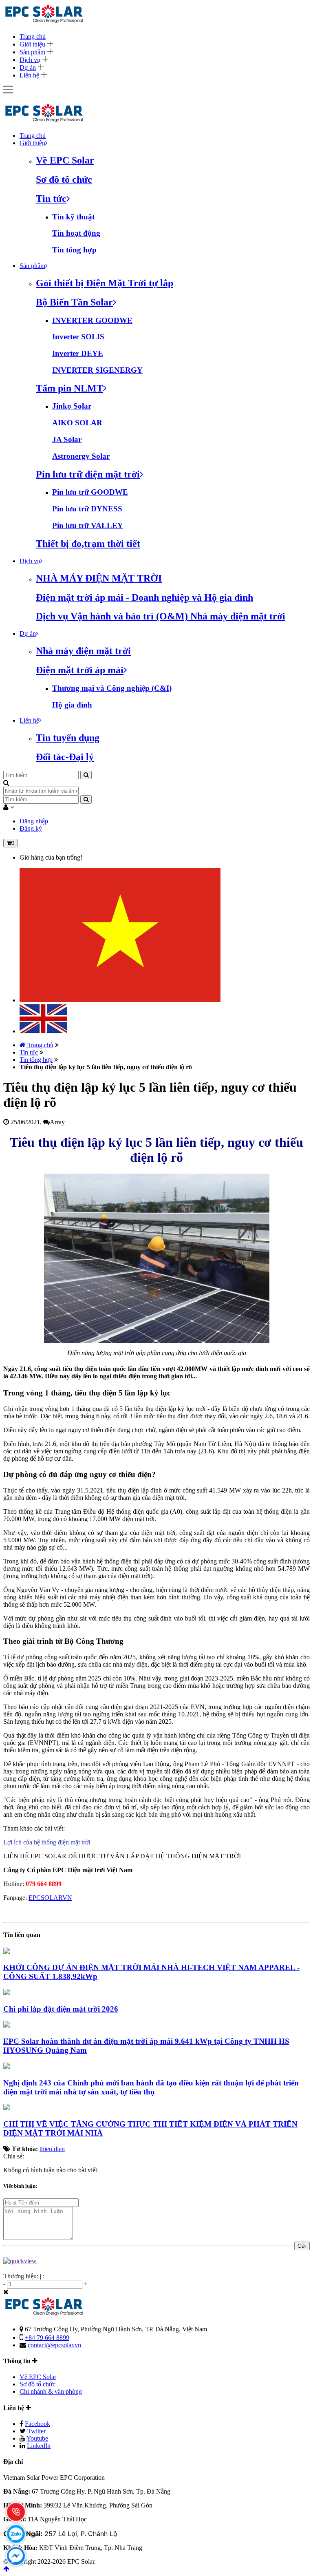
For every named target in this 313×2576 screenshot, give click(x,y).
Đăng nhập (34, 821)
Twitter (36, 2431)
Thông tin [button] (18, 2361)
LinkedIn (39, 2446)
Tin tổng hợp (74, 250)
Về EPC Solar (38, 2377)
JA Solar (67, 439)
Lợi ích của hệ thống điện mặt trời (47, 1842)
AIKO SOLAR (77, 423)
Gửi (302, 2246)
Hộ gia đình (72, 705)
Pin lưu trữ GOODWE (90, 492)
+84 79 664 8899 (47, 2338)
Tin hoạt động (76, 233)
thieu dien (52, 2149)
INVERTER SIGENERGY (97, 370)
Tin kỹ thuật (73, 217)
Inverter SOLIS (78, 337)
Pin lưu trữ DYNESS (87, 509)
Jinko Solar (72, 406)
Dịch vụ (30, 60)
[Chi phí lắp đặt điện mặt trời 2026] (7, 1993)
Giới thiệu (32, 44)
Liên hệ (29, 75)
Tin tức (29, 1052)
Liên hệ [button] (14, 2408)
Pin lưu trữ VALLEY (88, 525)
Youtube (37, 2438)
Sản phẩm (32, 52)
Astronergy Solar (81, 456)
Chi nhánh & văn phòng (51, 2391)
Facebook (37, 2424)
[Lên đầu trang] (6, 2569)
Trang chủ (33, 36)
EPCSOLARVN (50, 1898)
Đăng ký (31, 828)
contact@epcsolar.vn (54, 2345)
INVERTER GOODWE (92, 320)
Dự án (28, 67)
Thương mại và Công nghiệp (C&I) (112, 688)
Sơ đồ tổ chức (37, 2384)
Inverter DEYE (78, 353)
